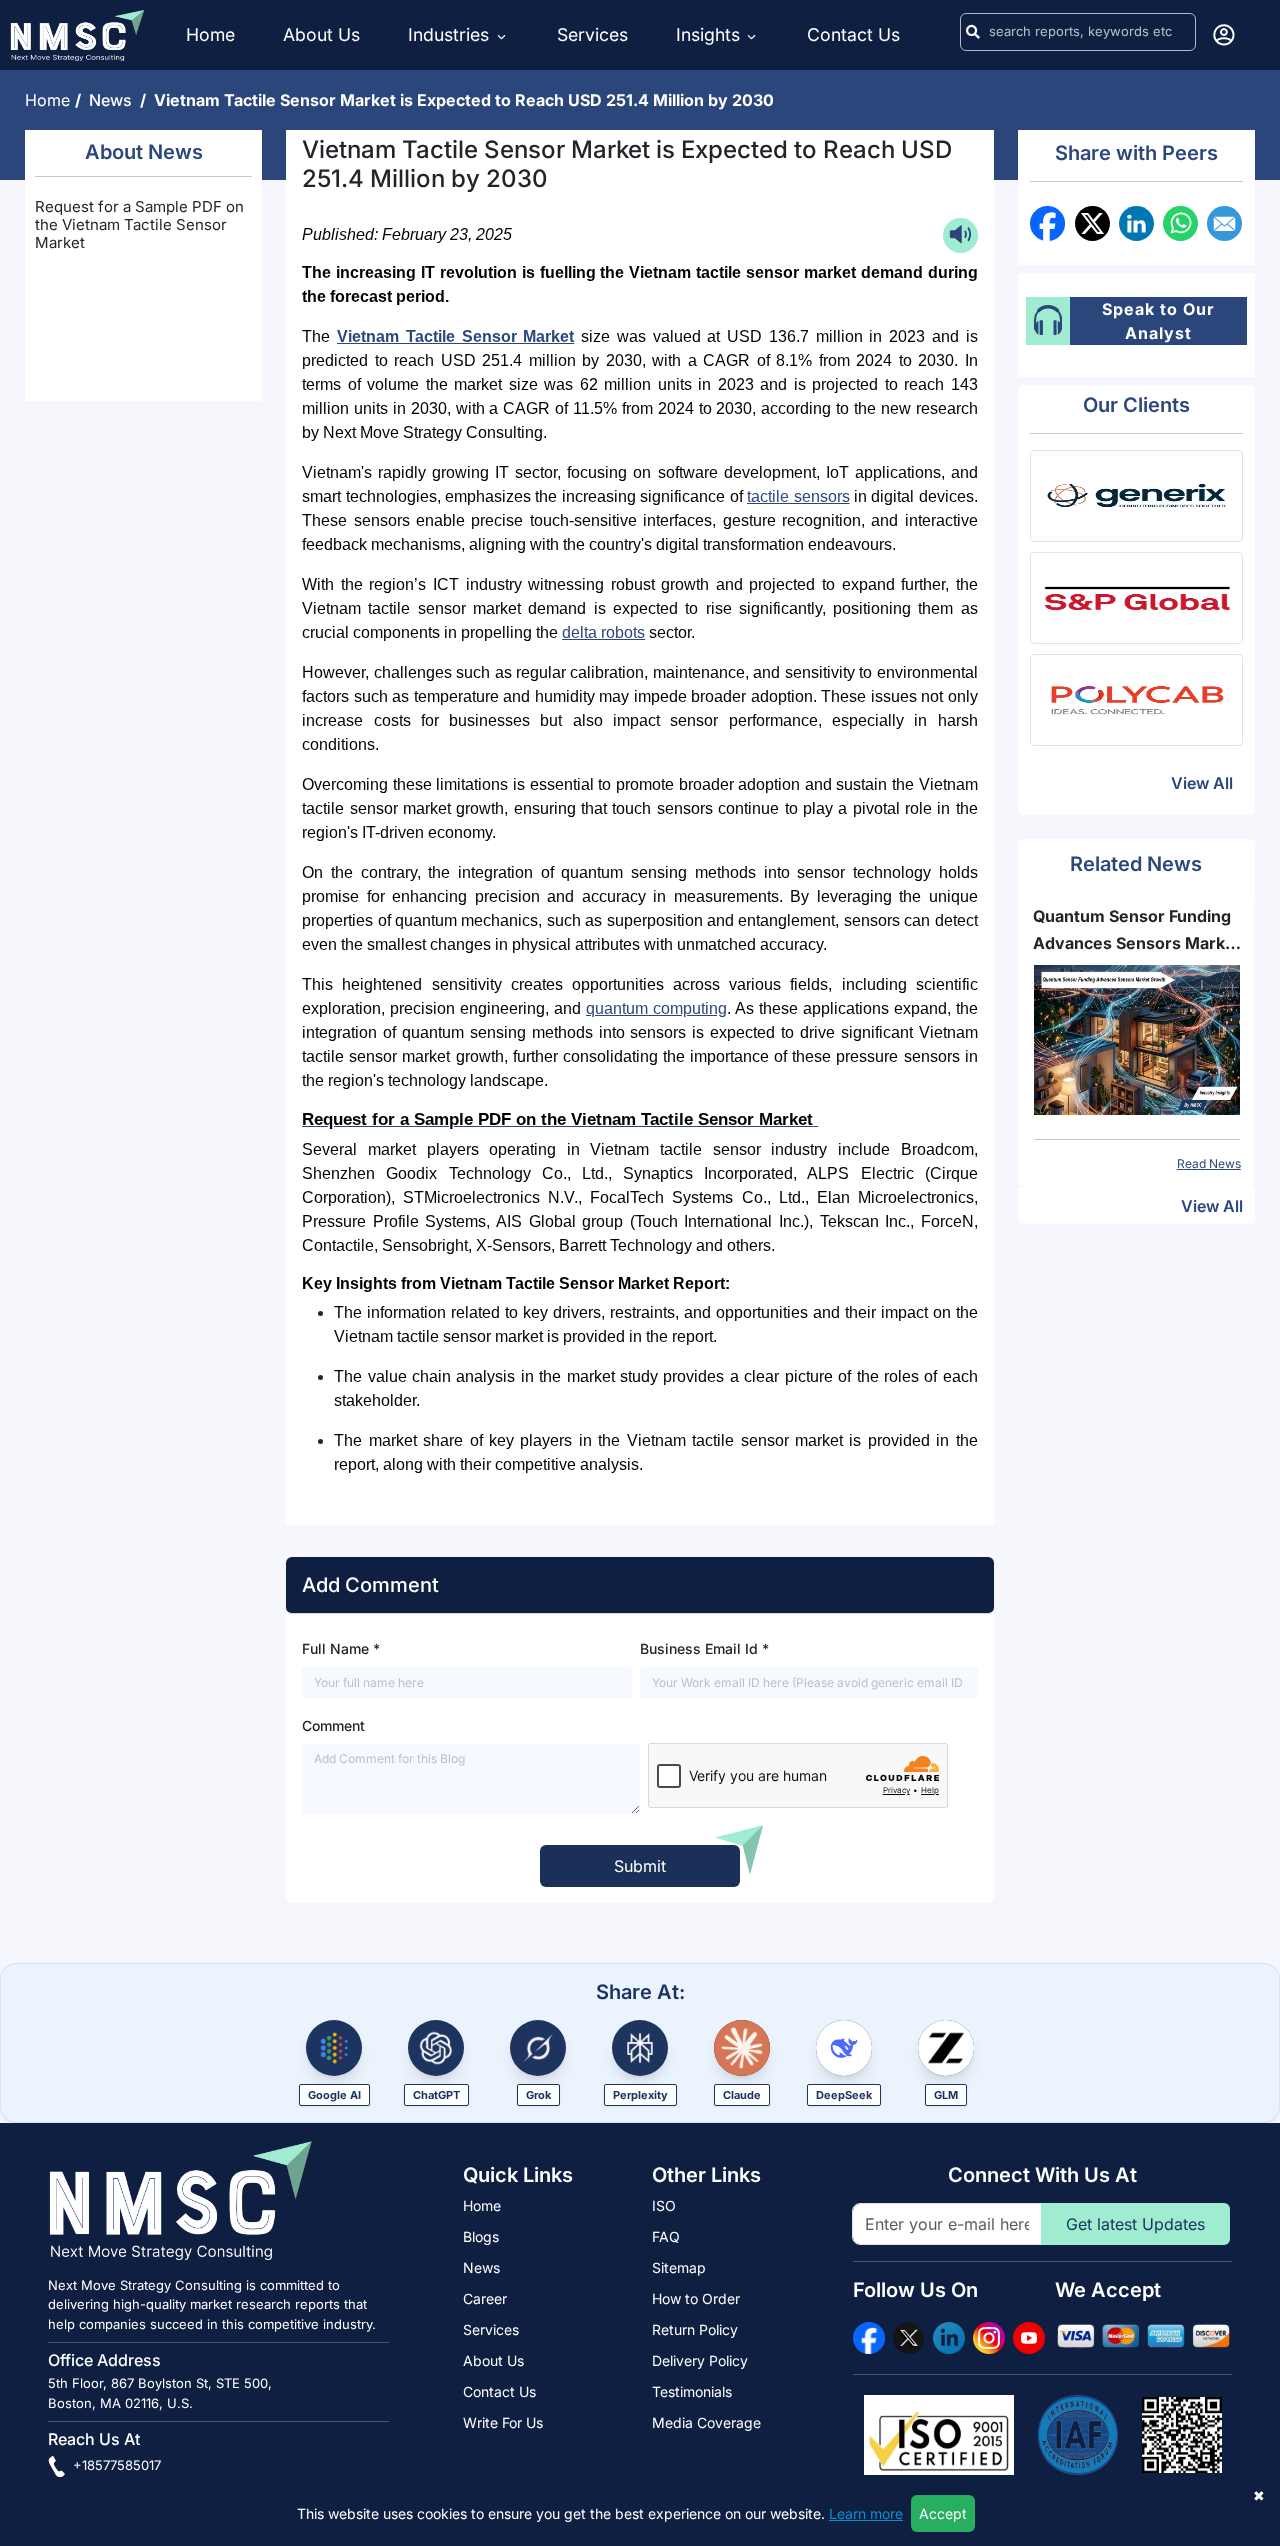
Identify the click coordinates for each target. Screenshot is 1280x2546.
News (114, 100)
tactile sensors (798, 496)
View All (1202, 783)
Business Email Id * (704, 1648)
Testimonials (692, 2391)
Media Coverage (706, 2422)
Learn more (866, 2513)
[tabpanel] (1137, 1038)
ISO (664, 2205)
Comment (333, 1725)
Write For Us (503, 2422)
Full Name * (341, 1648)
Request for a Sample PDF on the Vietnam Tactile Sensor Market (139, 224)
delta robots (603, 632)
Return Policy (695, 2329)
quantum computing (656, 1008)
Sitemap (679, 2267)
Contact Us (853, 34)
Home (210, 34)
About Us (321, 34)
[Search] (973, 32)
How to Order (696, 2298)
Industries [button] (451, 34)
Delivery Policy (700, 2360)
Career (485, 2298)
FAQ (666, 2236)
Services (592, 34)
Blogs (481, 2236)
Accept (943, 2513)
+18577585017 (115, 2465)
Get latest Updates (1135, 2224)
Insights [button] (708, 34)
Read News (1209, 1163)
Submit (640, 1866)
